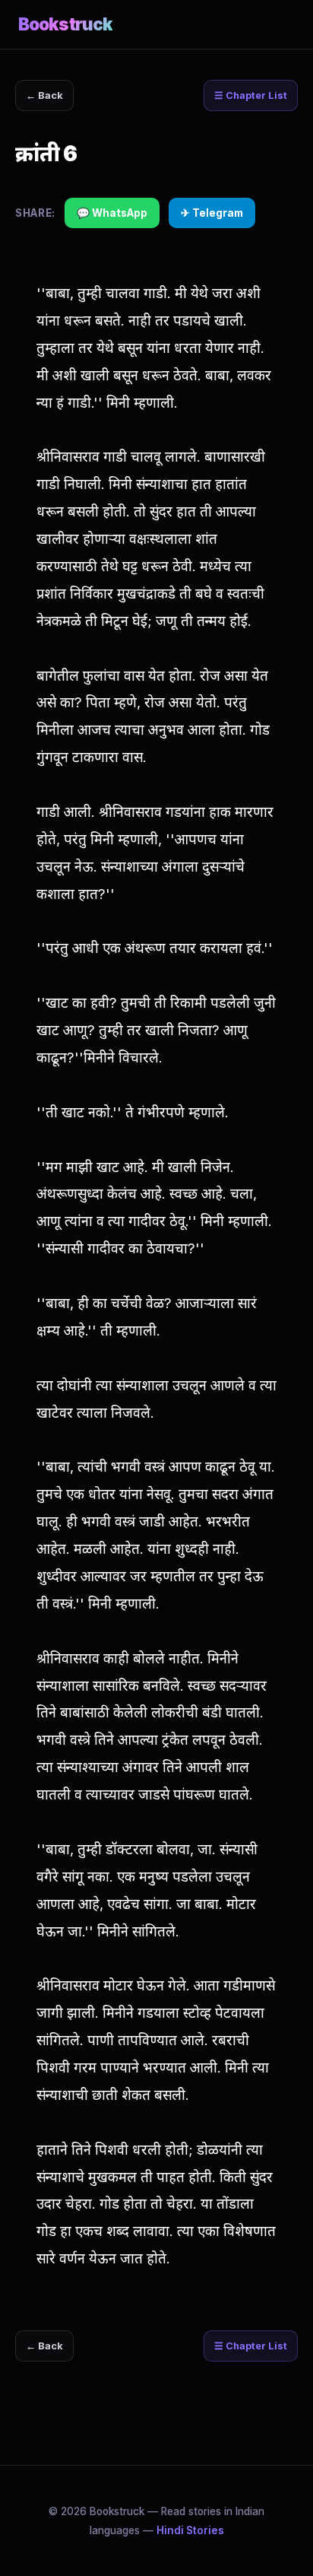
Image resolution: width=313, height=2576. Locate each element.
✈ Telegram (212, 213)
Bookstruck (65, 24)
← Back (44, 95)
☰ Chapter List (251, 95)
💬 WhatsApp (112, 213)
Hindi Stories (190, 2530)
